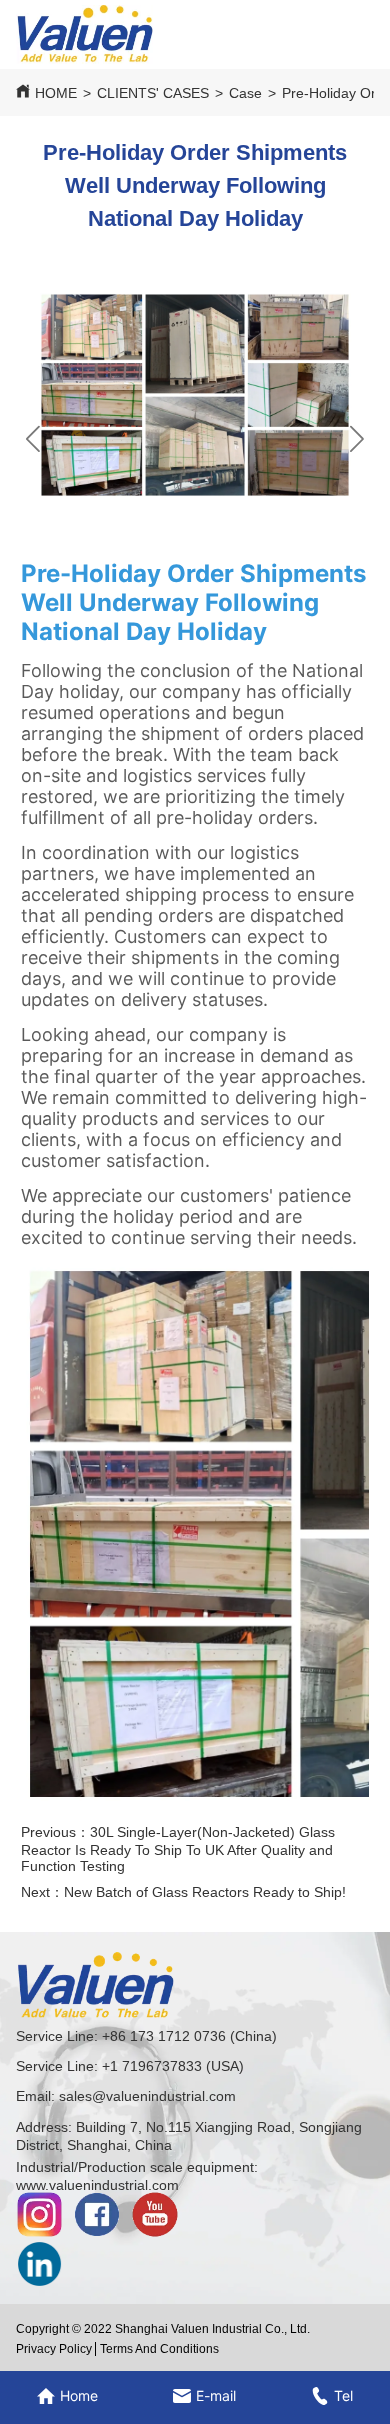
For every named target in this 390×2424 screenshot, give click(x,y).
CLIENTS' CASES (153, 93)
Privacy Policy (54, 2349)
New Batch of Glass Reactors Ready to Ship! (205, 1892)
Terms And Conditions (159, 2349)
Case (245, 93)
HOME (56, 93)
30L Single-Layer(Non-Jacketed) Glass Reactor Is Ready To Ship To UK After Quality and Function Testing (178, 1849)
